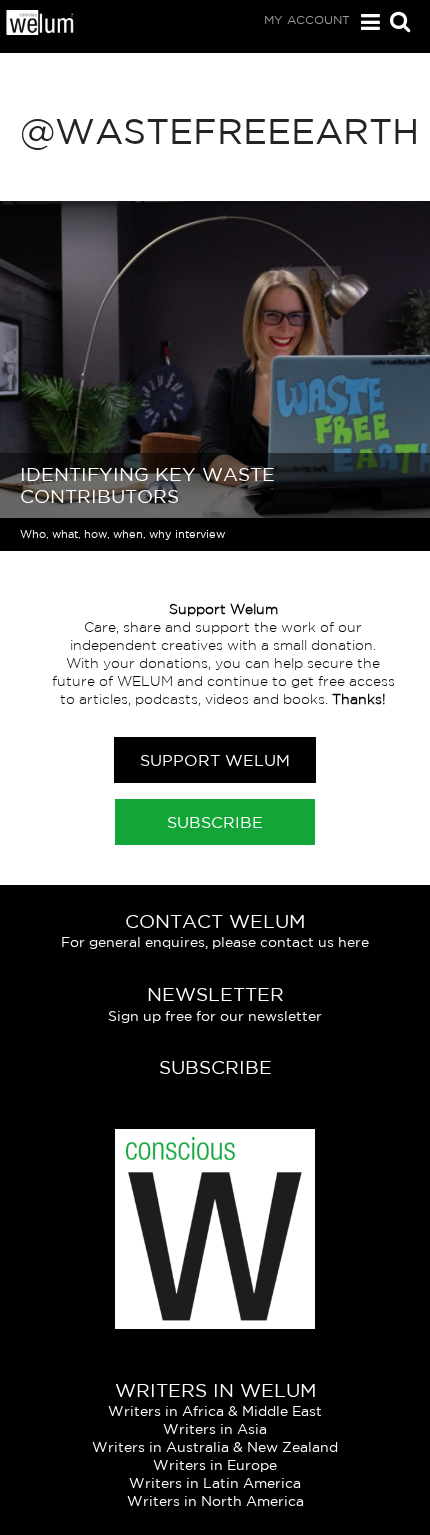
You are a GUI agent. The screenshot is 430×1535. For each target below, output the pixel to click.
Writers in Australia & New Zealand (215, 1447)
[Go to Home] (40, 30)
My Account (307, 19)
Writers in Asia (215, 1429)
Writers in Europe (215, 1465)
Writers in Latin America (215, 1483)
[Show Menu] (365, 22)
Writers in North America (215, 1501)
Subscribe (215, 822)
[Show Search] (395, 23)
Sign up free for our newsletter (215, 1016)
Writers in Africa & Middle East (215, 1411)
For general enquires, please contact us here (215, 942)
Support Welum (215, 760)
